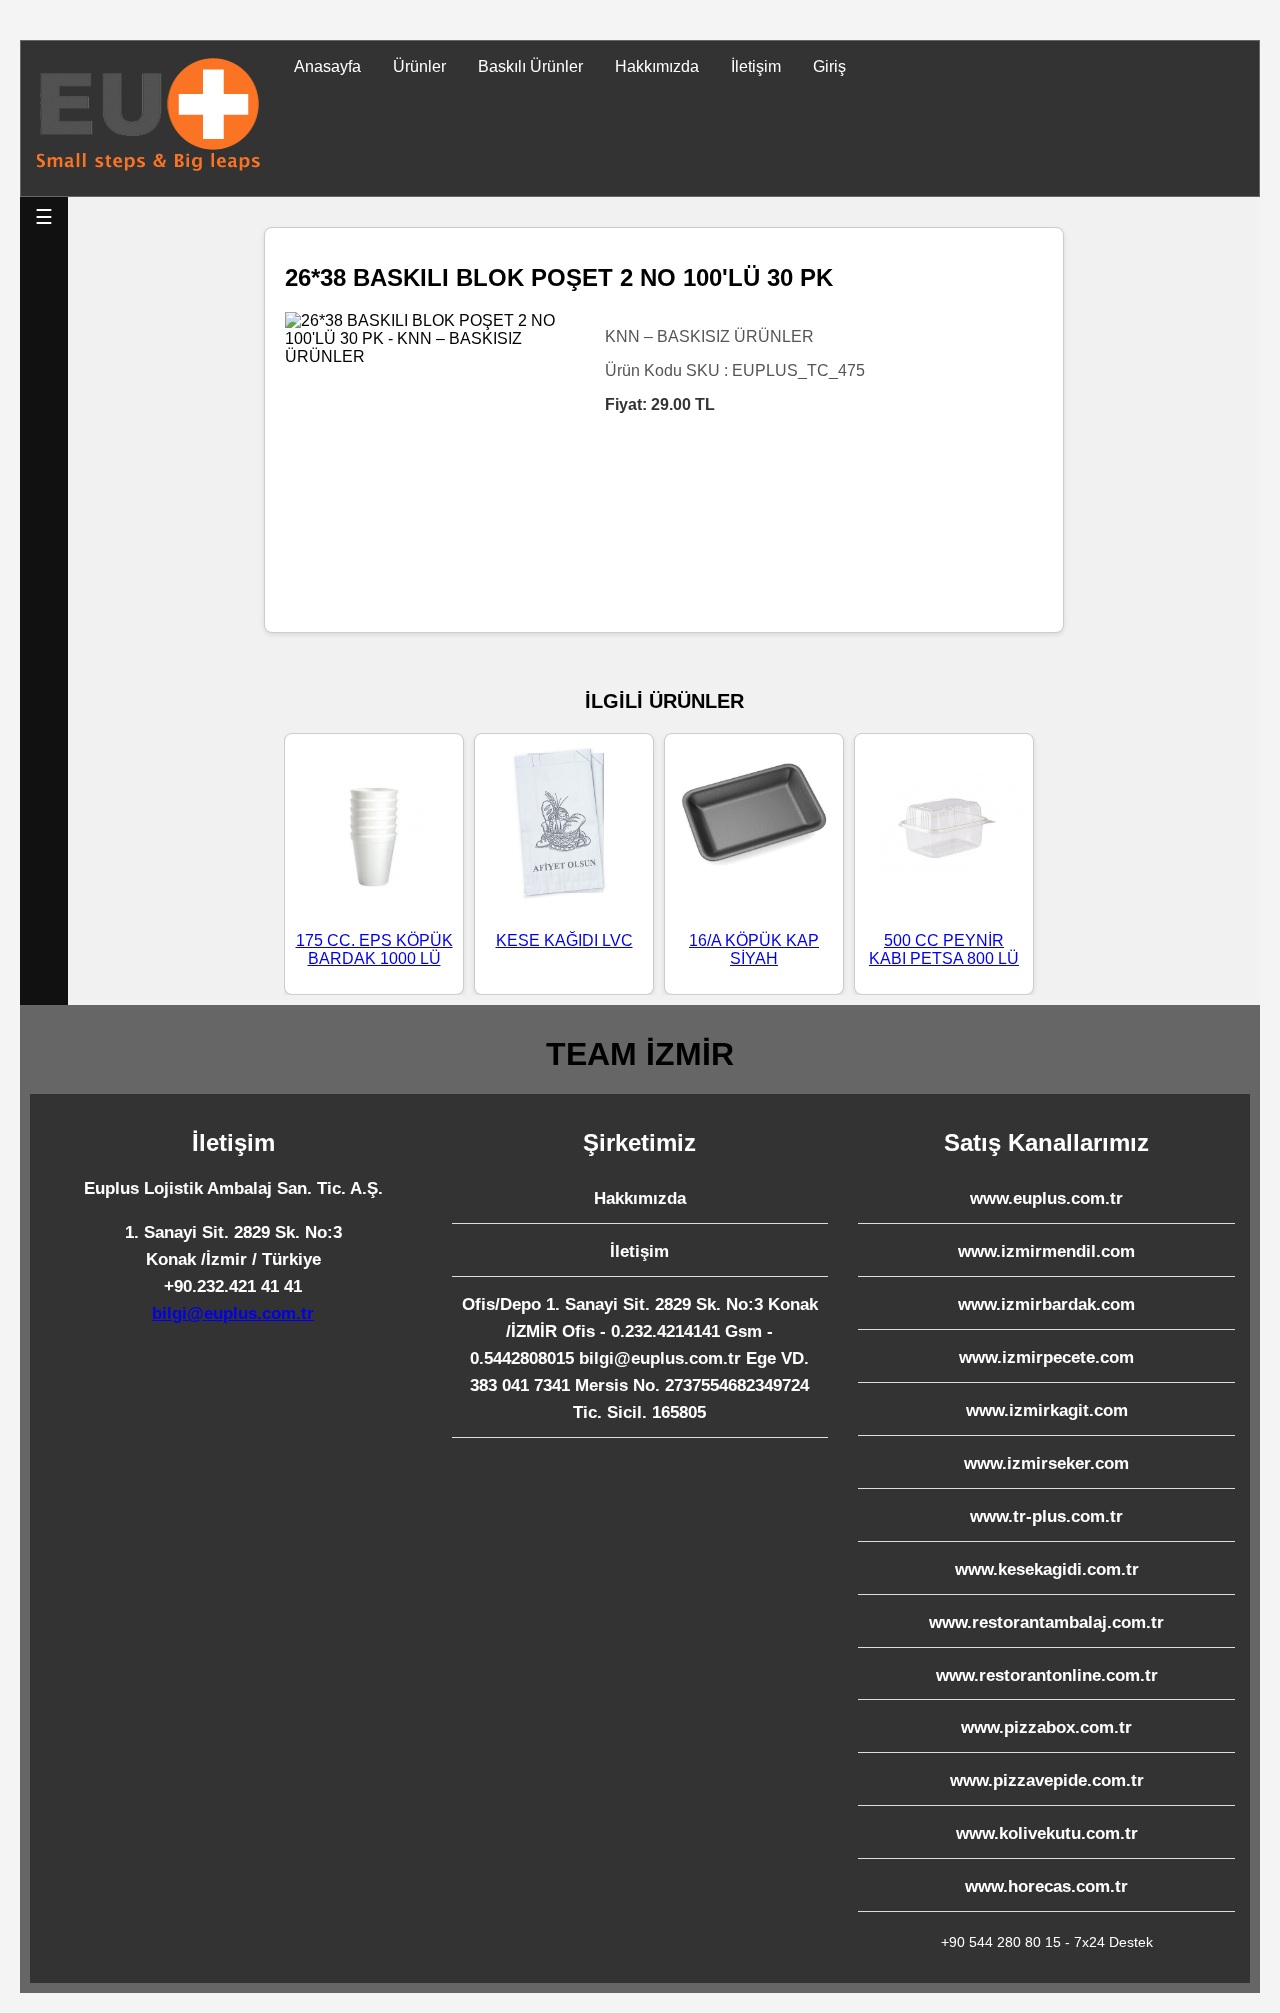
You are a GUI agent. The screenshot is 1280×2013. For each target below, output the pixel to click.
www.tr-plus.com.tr (1046, 1516)
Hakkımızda (657, 66)
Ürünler (419, 66)
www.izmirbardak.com (1046, 1304)
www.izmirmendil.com (1046, 1251)
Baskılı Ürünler (530, 66)
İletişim (756, 66)
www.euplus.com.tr (1046, 1198)
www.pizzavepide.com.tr (1047, 1780)
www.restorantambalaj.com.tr (1046, 1622)
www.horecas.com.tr (1046, 1886)
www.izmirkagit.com (1047, 1410)
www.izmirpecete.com (1046, 1357)
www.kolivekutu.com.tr (1047, 1833)
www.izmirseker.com (1046, 1463)
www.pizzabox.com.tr (1046, 1727)
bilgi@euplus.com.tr (233, 1313)
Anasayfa (327, 66)
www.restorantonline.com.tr (1047, 1675)
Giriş (829, 66)
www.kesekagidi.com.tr (1047, 1569)
